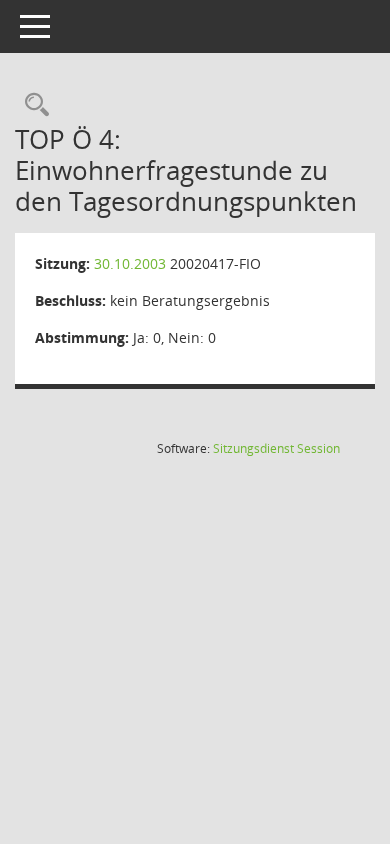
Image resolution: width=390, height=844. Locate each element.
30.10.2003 (130, 263)
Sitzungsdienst (276, 448)
